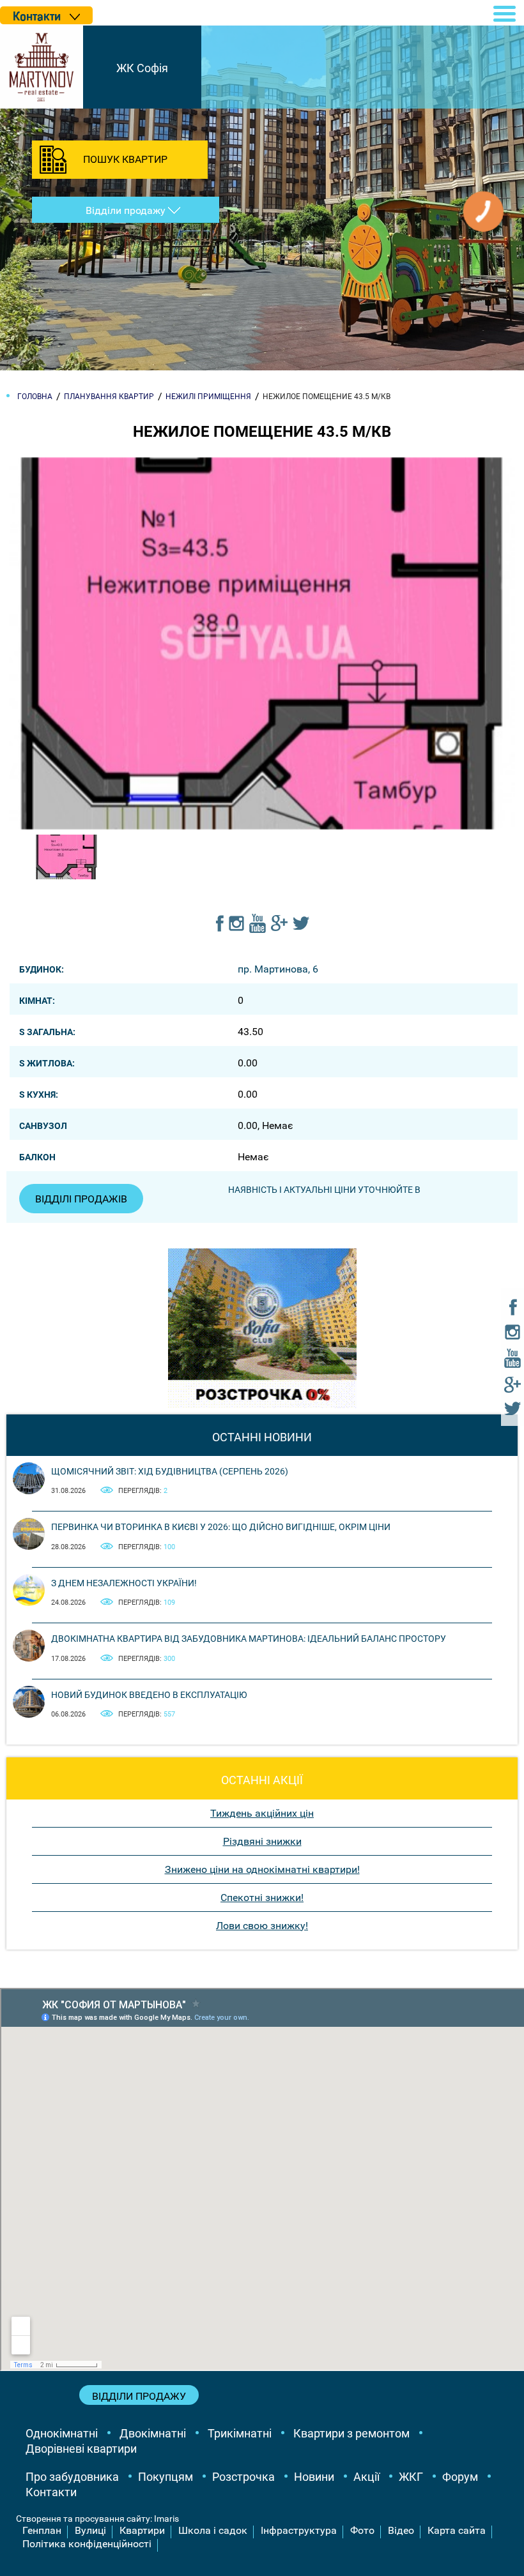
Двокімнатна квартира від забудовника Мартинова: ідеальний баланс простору (249, 1639)
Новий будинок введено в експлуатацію (149, 1695)
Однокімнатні (62, 2433)
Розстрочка (243, 2477)
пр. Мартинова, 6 (278, 969)
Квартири (142, 2530)
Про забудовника (72, 2477)
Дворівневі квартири (81, 2449)
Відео (401, 2530)
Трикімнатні (240, 2433)
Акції (366, 2477)
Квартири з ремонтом (351, 2433)
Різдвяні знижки (262, 1841)
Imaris (166, 2519)
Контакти (51, 2492)
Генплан (42, 2530)
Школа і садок (213, 2530)
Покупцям (166, 2477)
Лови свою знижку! (262, 1926)
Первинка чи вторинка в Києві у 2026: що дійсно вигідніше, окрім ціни (221, 1527)
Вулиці (90, 2530)
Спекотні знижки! (262, 1898)
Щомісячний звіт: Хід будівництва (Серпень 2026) (170, 1471)
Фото (362, 2530)
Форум (460, 2477)
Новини (314, 2477)
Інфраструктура (299, 2530)
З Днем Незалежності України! (124, 1583)
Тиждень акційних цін (262, 1813)
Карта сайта (457, 2530)
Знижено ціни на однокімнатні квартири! (262, 1869)
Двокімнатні (153, 2433)
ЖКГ (411, 2477)
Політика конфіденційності (87, 2544)
